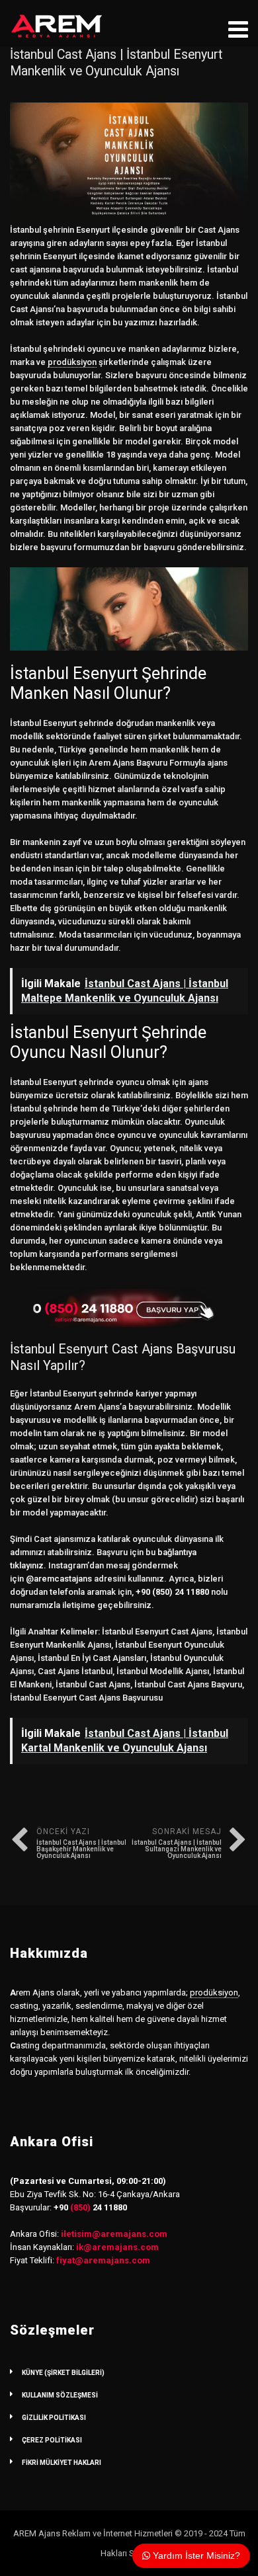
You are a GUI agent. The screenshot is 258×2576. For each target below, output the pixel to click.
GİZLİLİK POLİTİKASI (54, 2418)
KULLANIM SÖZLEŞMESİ (60, 2395)
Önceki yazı (81, 1843)
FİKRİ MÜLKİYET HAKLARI (62, 2463)
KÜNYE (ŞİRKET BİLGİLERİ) (63, 2373)
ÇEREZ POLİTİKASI (52, 2440)
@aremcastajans (59, 1579)
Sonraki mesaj (177, 1843)
